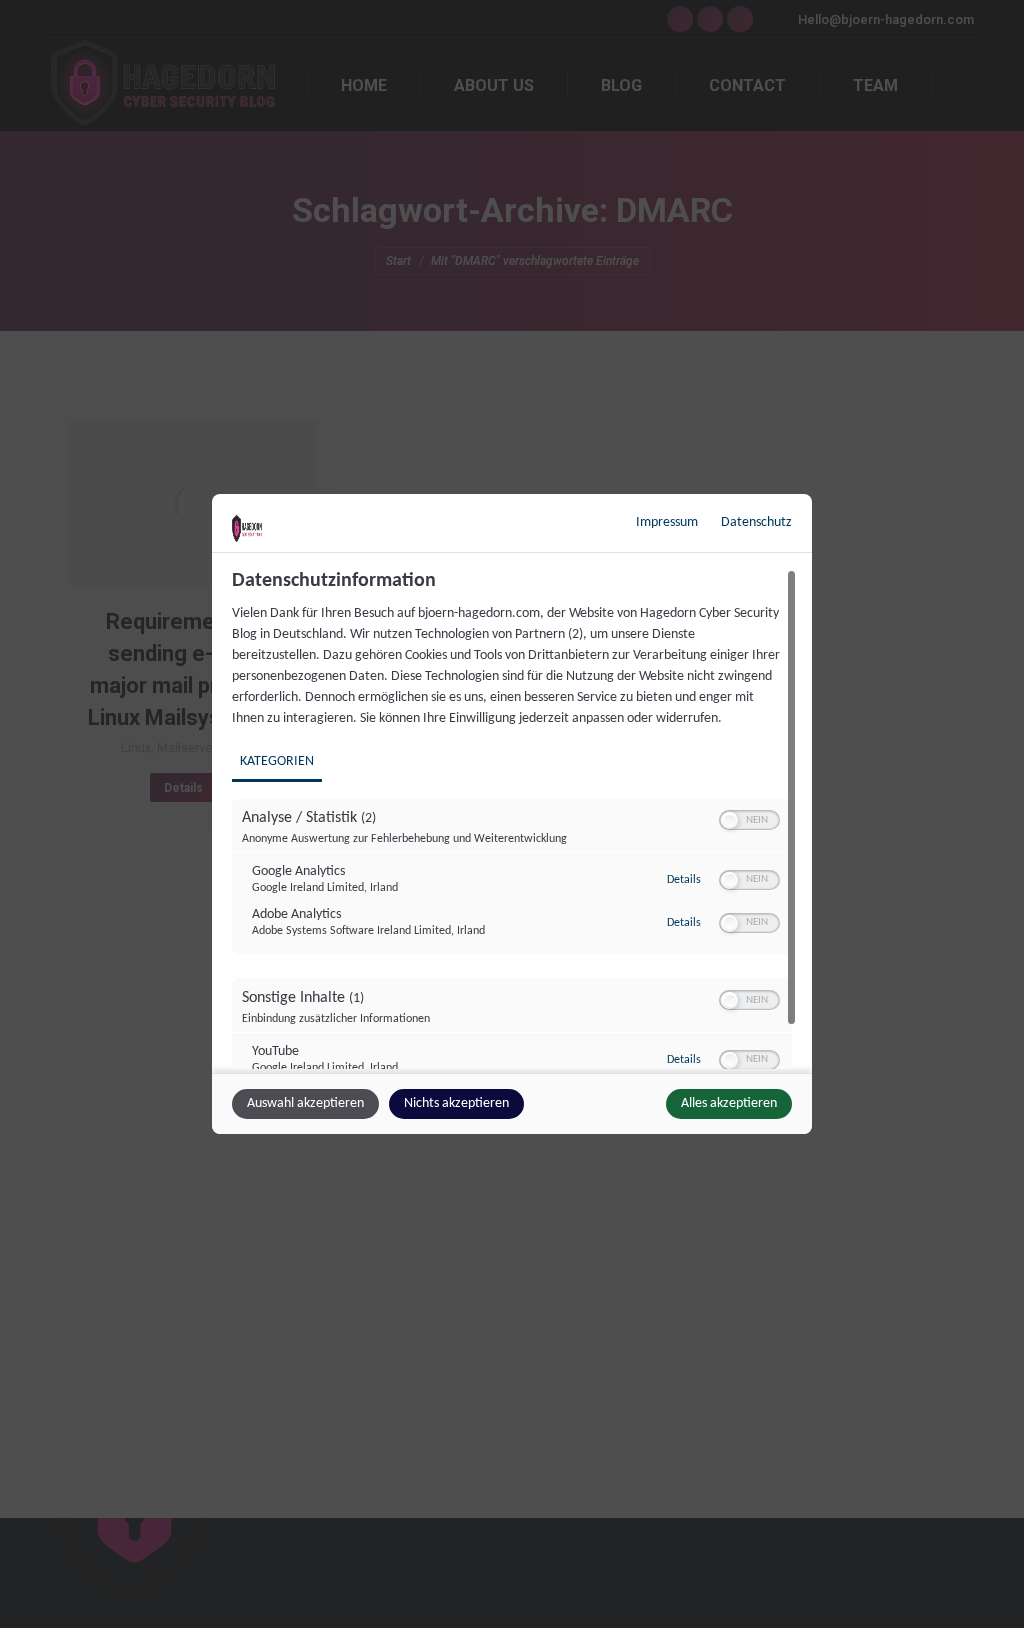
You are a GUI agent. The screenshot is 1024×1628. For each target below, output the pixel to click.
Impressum (667, 522)
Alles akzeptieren (729, 1103)
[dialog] (512, 814)
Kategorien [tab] (277, 761)
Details (684, 880)
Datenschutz (756, 522)
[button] (729, 820)
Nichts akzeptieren (456, 1103)
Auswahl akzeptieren (305, 1103)
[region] (514, 819)
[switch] (749, 820)
